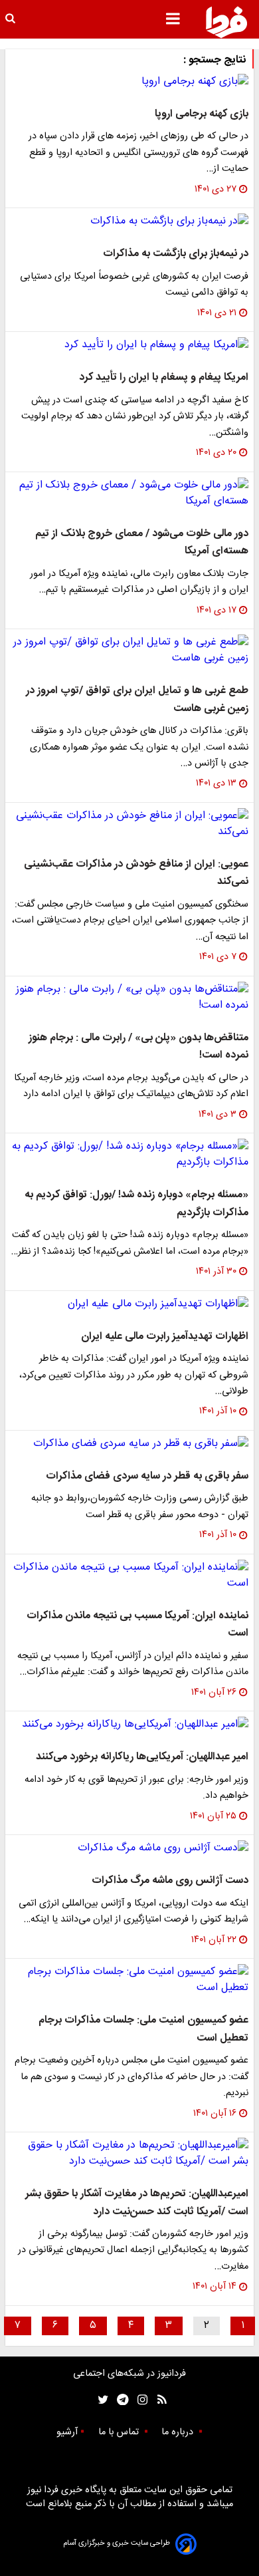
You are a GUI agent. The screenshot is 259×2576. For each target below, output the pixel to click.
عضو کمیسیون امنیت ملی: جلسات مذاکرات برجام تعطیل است (143, 2029)
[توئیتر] (100, 2400)
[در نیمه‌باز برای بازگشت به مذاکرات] (129, 221)
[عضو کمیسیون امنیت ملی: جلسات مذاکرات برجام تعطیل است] (129, 1980)
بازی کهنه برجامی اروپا (202, 114)
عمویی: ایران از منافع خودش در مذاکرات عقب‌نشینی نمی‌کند (136, 873)
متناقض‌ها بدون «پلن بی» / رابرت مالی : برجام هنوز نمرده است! (138, 1047)
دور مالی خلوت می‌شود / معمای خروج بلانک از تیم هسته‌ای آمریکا (142, 542)
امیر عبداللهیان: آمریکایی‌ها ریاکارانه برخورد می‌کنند (142, 1757)
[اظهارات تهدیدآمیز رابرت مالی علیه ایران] (129, 1304)
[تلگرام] (119, 2400)
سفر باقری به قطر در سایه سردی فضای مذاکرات (147, 1476)
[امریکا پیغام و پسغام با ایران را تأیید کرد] (129, 345)
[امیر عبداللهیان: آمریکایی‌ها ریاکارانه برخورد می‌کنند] (129, 1725)
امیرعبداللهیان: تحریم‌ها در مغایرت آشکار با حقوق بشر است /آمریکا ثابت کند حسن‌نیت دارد (137, 2203)
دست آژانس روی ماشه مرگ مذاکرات (170, 1881)
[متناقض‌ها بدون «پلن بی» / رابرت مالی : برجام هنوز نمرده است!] (129, 998)
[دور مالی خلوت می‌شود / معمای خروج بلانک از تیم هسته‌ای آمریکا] (129, 494)
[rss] (158, 2400)
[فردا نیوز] (226, 22)
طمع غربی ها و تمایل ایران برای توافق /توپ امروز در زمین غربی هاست (137, 699)
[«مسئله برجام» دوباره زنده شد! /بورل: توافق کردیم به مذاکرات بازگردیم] (129, 1155)
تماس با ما (120, 2432)
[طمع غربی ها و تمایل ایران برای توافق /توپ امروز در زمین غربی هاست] (129, 650)
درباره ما (179, 2432)
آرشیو (67, 2432)
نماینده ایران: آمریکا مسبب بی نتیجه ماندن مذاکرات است (137, 1625)
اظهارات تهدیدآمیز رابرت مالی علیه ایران (165, 1337)
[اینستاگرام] (139, 2400)
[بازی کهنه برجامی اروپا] (129, 82)
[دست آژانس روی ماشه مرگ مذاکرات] (129, 1848)
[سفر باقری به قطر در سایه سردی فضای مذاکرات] (129, 1444)
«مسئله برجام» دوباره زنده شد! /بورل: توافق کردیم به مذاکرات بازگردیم (136, 1204)
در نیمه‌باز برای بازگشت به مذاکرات (176, 254)
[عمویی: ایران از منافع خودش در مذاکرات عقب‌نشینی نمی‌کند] (129, 824)
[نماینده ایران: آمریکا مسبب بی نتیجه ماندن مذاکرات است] (129, 1576)
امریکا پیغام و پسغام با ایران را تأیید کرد (164, 377)
